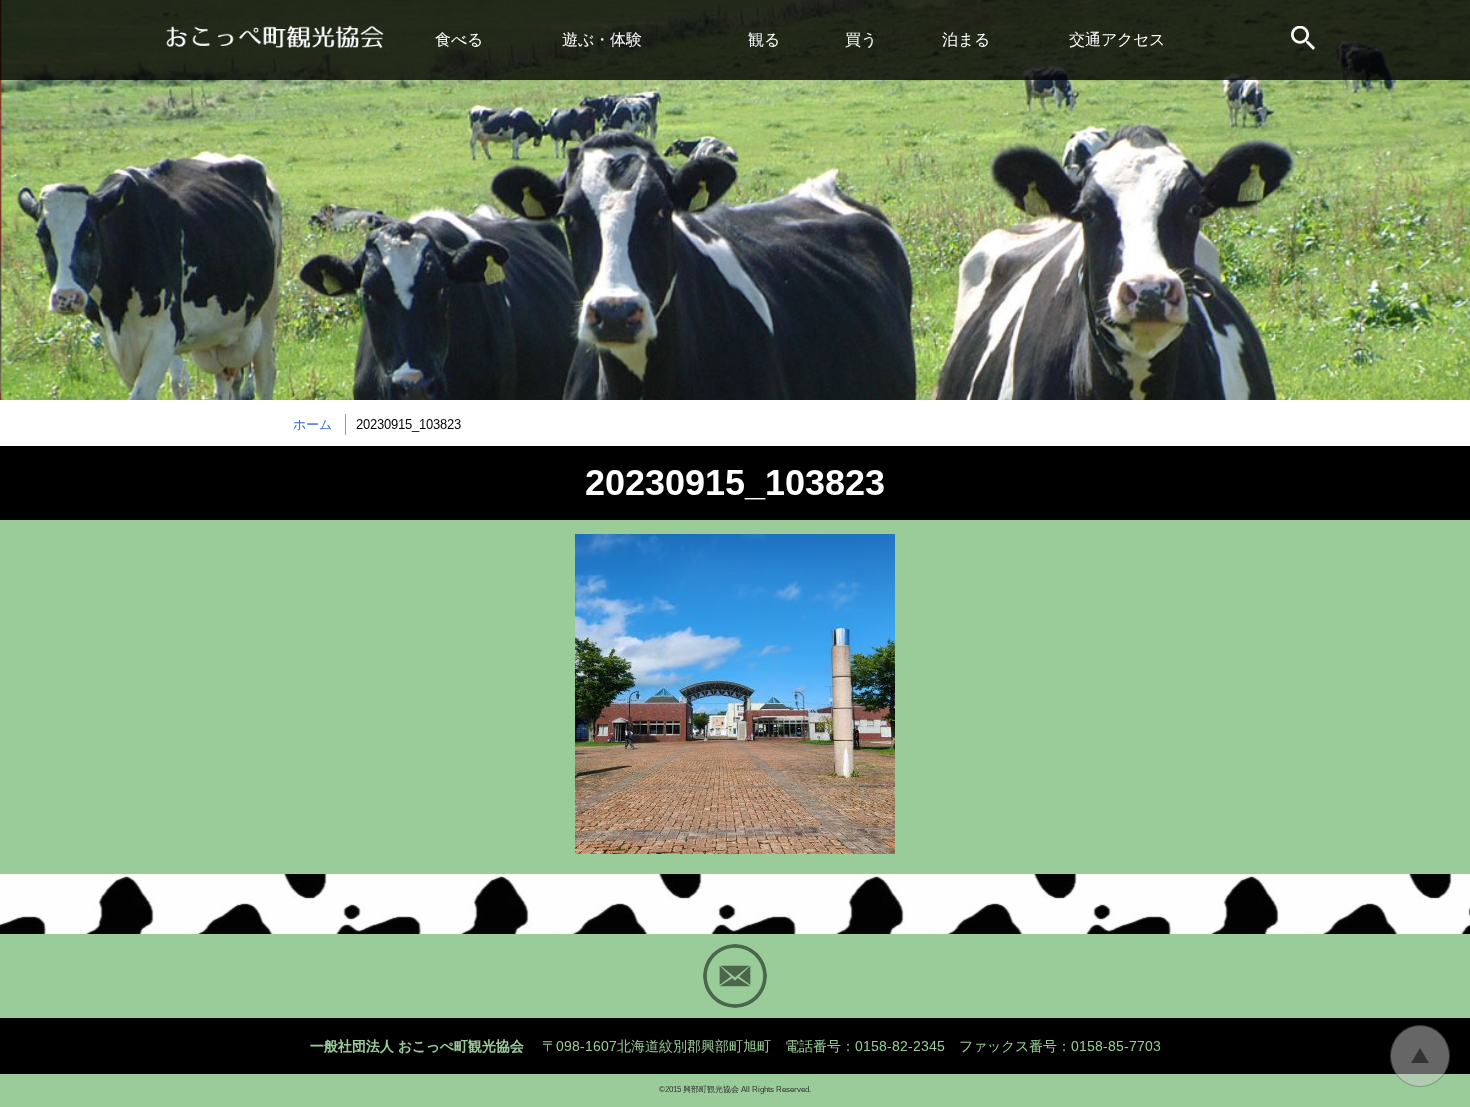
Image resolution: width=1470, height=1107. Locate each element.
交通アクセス (1117, 39)
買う (861, 39)
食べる (459, 39)
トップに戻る (1420, 1056)
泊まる (966, 39)
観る (764, 39)
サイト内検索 (1305, 40)
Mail (735, 976)
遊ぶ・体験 (602, 39)
